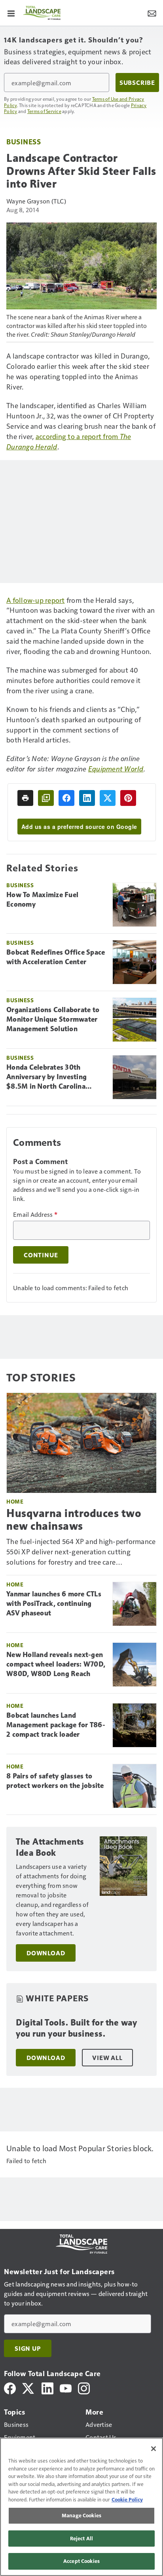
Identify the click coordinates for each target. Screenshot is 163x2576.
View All (107, 2058)
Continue (41, 1255)
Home (15, 1501)
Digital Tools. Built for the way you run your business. (76, 2028)
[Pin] (128, 798)
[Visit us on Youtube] (66, 2387)
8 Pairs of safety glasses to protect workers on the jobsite (55, 1781)
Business (24, 141)
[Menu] (11, 13)
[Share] (66, 798)
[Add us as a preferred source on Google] (46, 798)
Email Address (35, 1214)
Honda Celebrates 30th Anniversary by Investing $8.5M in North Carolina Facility (46, 1077)
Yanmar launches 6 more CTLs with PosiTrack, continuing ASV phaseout (54, 1604)
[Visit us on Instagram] (84, 2387)
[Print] (25, 798)
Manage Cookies (81, 2515)
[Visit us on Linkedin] (47, 2387)
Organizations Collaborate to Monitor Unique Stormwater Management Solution (53, 1019)
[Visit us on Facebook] (10, 2387)
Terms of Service (44, 111)
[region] (81, 2507)
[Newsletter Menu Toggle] (152, 13)
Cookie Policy (127, 2499)
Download (46, 1953)
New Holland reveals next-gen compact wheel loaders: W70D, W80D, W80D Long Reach (56, 1664)
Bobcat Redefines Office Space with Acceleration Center (56, 957)
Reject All (81, 2538)
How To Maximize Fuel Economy (42, 900)
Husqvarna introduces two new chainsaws (74, 1519)
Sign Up (28, 2348)
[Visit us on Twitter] (29, 2387)
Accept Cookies (81, 2561)
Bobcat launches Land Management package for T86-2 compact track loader (56, 1725)
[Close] (154, 2449)
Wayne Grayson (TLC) (36, 201)
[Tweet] (108, 798)
